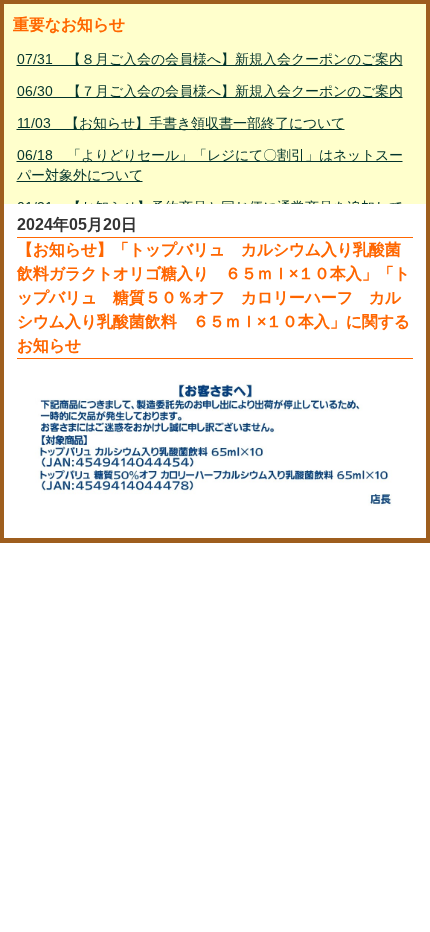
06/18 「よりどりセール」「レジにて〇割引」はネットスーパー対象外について (210, 165)
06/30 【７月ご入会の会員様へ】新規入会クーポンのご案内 (210, 91)
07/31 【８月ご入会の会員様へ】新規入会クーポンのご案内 (210, 59)
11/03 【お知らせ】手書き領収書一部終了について (181, 123)
